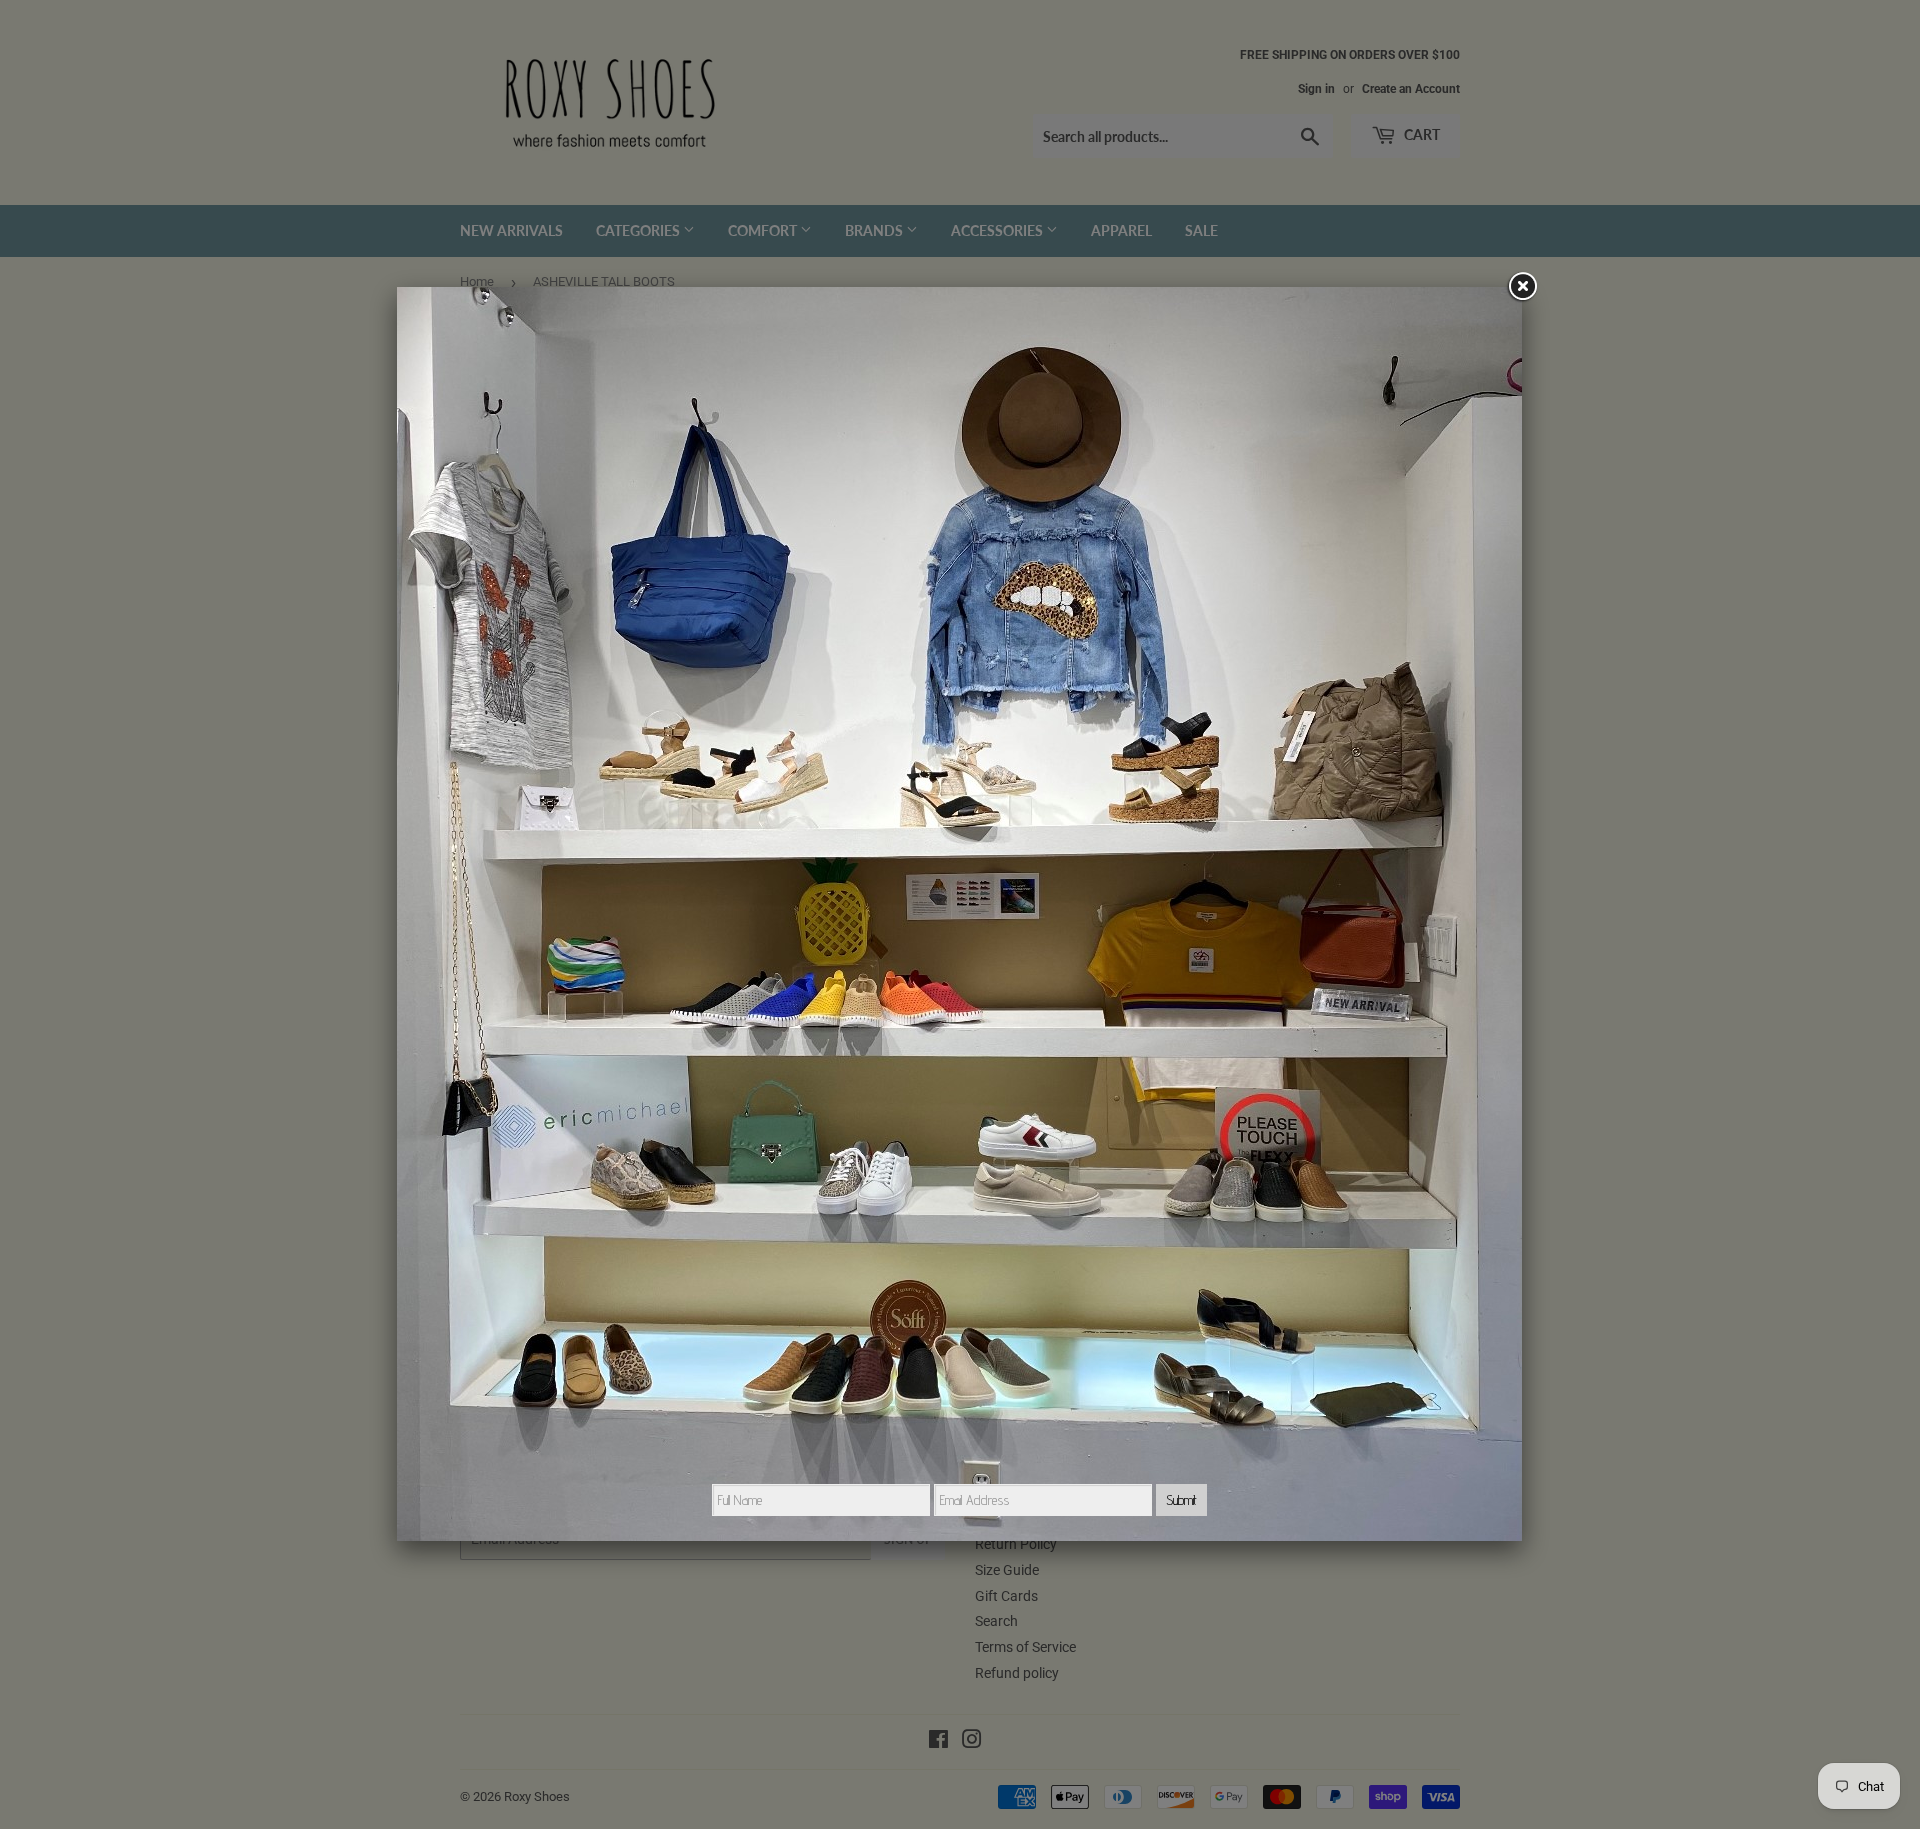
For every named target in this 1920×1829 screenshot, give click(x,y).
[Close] (1522, 287)
